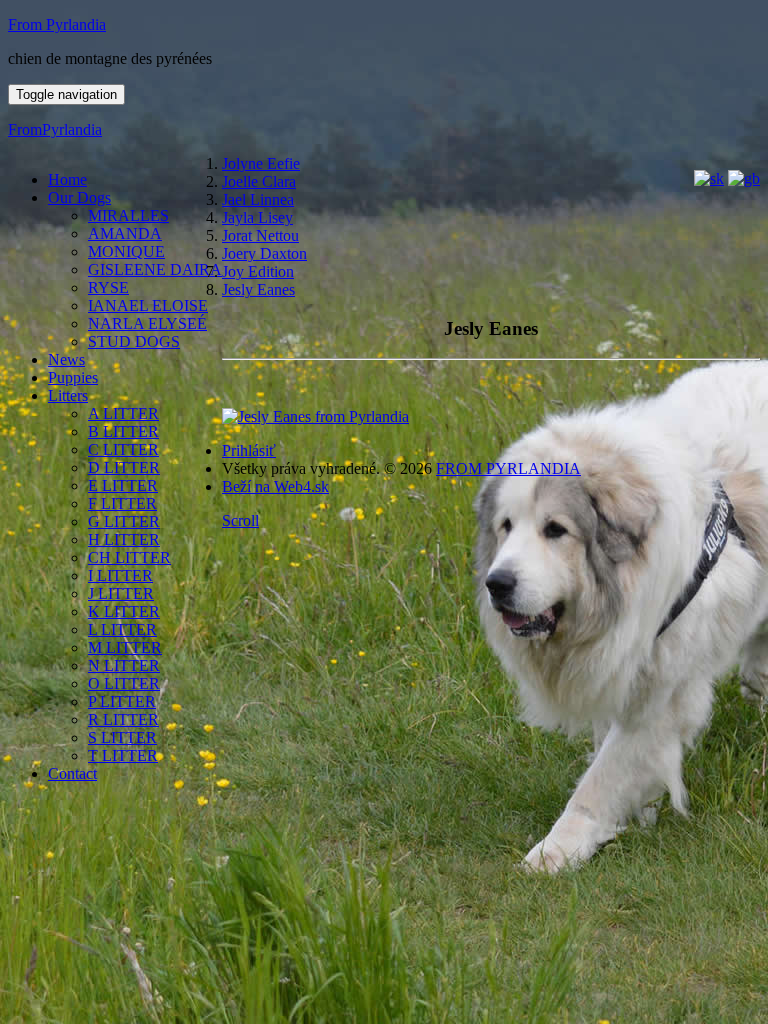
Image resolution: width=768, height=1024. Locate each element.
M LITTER (125, 647)
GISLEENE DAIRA (155, 269)
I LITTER (120, 575)
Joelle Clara (259, 181)
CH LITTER (129, 557)
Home (67, 179)
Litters (68, 395)
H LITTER (124, 539)
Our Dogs (79, 197)
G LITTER (124, 521)
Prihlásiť (249, 450)
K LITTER (124, 611)
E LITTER (123, 485)
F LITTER (122, 503)
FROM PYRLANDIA (508, 468)
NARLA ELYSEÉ (147, 323)
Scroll (240, 520)
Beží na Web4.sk (275, 486)
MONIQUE (126, 251)
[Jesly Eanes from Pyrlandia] (315, 416)
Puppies (73, 377)
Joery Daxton (264, 253)
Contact (72, 773)
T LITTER (123, 755)
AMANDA (125, 233)
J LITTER (121, 593)
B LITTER (123, 431)
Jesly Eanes (258, 289)
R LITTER (123, 719)
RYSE (108, 287)
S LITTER (122, 737)
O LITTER (124, 683)
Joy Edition (258, 271)
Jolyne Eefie (261, 163)
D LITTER (124, 467)
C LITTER (123, 449)
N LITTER (124, 665)
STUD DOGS (134, 341)
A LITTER (123, 413)
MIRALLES (128, 215)
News (66, 359)
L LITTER (122, 629)
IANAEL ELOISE (148, 305)
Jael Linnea (258, 199)
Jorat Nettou (260, 235)
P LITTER (122, 701)
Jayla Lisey (257, 217)
